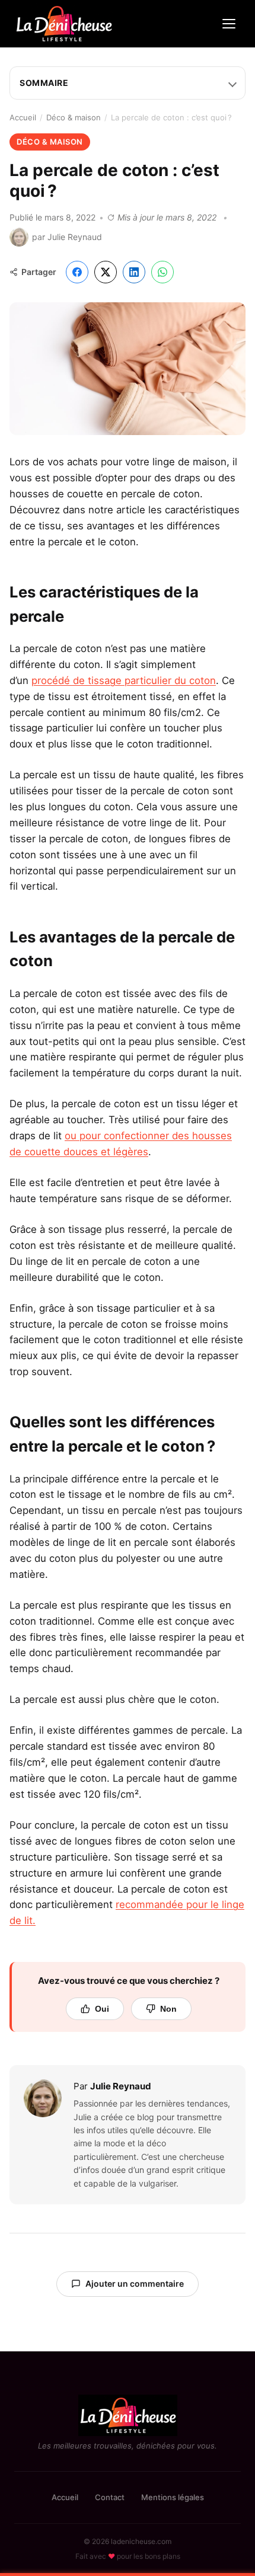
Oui (102, 2009)
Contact (110, 2497)
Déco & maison (74, 117)
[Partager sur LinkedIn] (134, 272)
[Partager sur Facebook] (77, 272)
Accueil (23, 117)
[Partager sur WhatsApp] (162, 272)
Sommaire (44, 83)
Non (168, 2009)
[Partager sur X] (106, 272)
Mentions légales (173, 2497)
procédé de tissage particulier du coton (124, 680)
